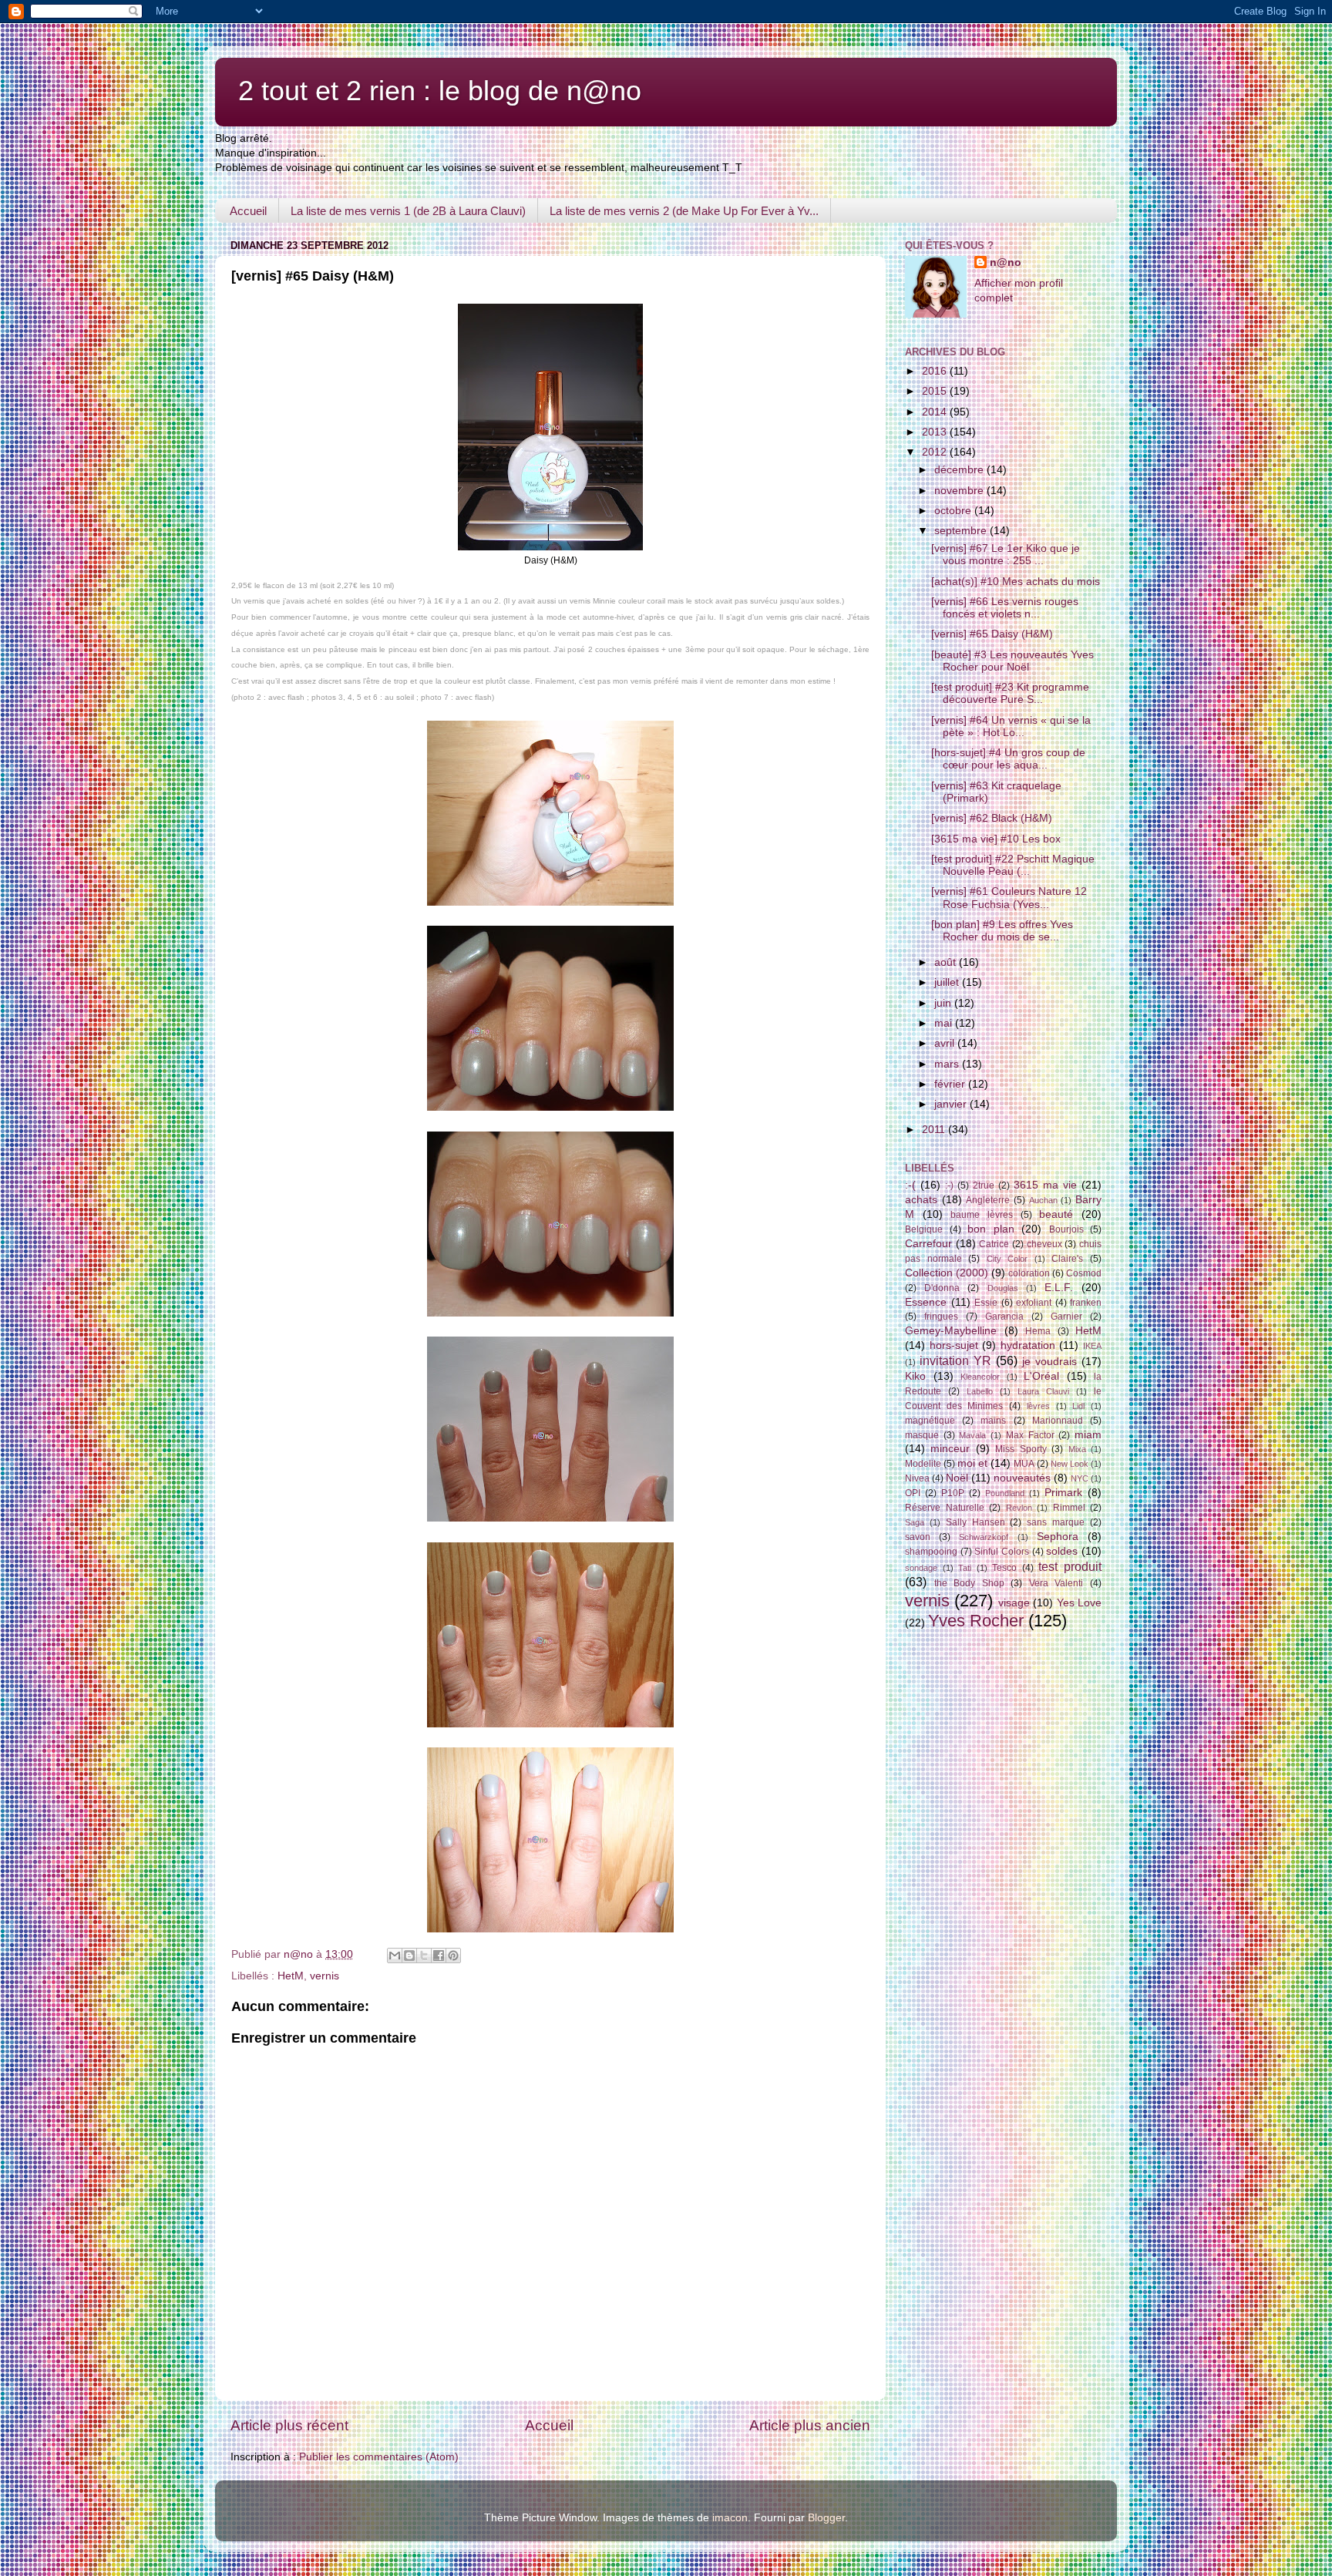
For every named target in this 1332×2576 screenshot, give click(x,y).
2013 (936, 432)
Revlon (1019, 1508)
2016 (936, 371)
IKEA (1092, 1346)
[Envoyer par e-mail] (395, 1956)
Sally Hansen (975, 1522)
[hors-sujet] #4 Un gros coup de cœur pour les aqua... (1008, 759)
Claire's (1067, 1259)
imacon (730, 2518)
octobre (954, 511)
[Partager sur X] (424, 1956)
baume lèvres (982, 1215)
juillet (948, 982)
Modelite (923, 1464)
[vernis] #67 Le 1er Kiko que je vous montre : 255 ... (1006, 555)
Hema (1038, 1331)
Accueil (248, 211)
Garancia (1004, 1317)
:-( (910, 1185)
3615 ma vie (1045, 1185)
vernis (325, 1976)
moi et (972, 1463)
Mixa (1077, 1449)
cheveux (1044, 1244)
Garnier (1066, 1317)
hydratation (1028, 1345)
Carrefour (928, 1244)
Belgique (924, 1229)
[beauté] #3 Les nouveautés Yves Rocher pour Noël (1012, 661)
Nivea (917, 1478)
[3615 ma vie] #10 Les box (996, 839)
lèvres (1038, 1406)
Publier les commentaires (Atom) (379, 2457)
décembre (960, 470)
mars (948, 1064)
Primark (1063, 1493)
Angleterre (988, 1200)
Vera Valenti (1056, 1583)
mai (945, 1023)
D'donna (942, 1288)
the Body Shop (969, 1583)
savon (918, 1537)
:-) (949, 1185)
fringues (941, 1317)
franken (1086, 1303)
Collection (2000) (947, 1273)
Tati (965, 1568)
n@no (1006, 262)
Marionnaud (1058, 1421)
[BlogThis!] (409, 1956)
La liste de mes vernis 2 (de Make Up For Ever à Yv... (684, 211)
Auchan (1043, 1200)
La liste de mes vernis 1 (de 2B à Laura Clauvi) (408, 211)
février (951, 1084)
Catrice (994, 1244)
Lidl (1078, 1406)
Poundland (1005, 1493)
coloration (1029, 1273)
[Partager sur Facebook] (439, 1956)
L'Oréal (1041, 1376)
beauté (1056, 1214)
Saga (915, 1522)
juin (944, 1003)
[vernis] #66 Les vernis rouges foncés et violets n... (1005, 608)
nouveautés (1022, 1478)
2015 (936, 391)
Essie (986, 1303)
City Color (1007, 1259)
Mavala (972, 1435)
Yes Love (1079, 1603)
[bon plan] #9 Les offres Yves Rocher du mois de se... (1002, 931)
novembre (960, 491)
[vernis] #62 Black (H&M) (992, 818)
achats (921, 1200)
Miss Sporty (1021, 1449)
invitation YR (955, 1360)
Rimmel (1069, 1508)
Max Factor (1030, 1435)
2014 (936, 412)
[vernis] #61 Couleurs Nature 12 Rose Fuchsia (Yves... (1009, 898)
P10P (953, 1493)
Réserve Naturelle (945, 1508)
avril (946, 1043)
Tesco (1004, 1568)
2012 (936, 452)
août (947, 962)
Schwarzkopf (984, 1537)
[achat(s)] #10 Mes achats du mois (1016, 582)
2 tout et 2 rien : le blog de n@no (440, 91)
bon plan (991, 1229)
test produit (1070, 1566)
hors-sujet (954, 1345)
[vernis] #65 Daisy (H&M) (992, 634)
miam (1088, 1435)
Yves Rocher (976, 1621)
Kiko (915, 1376)
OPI (913, 1493)
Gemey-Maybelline (951, 1331)
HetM (291, 1976)
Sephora (1058, 1537)
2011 (935, 1130)
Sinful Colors (1002, 1552)
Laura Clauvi (1043, 1391)
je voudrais (1049, 1362)
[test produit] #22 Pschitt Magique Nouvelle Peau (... (1013, 865)
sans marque (1056, 1522)
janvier (952, 1104)
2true (984, 1185)
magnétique (930, 1421)
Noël (957, 1478)
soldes (1062, 1551)
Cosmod (1084, 1273)
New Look (1070, 1464)
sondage (921, 1568)
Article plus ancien (810, 2425)
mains (993, 1421)
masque (922, 1435)
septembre (962, 531)
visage (1014, 1603)
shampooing (931, 1552)
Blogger (826, 2518)
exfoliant (1034, 1303)
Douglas (1003, 1288)
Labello (980, 1391)
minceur (950, 1449)
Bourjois (1066, 1229)
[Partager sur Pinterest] (453, 1956)
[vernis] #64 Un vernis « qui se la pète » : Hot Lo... (1011, 726)
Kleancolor (980, 1377)
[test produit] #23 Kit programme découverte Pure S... (1010, 693)
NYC (1080, 1478)
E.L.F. (1059, 1288)
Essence (926, 1302)
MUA (1024, 1464)
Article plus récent (289, 2425)
